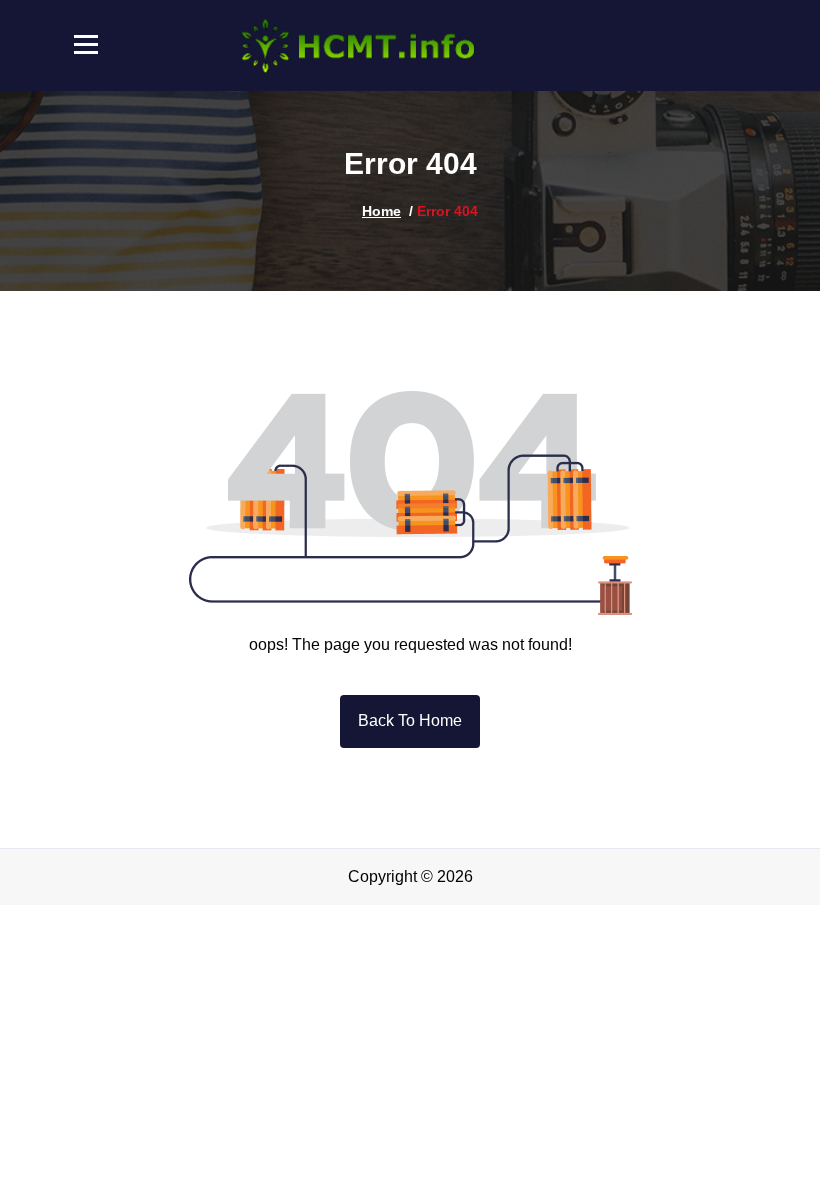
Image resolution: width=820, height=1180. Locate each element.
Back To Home (410, 720)
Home (381, 211)
